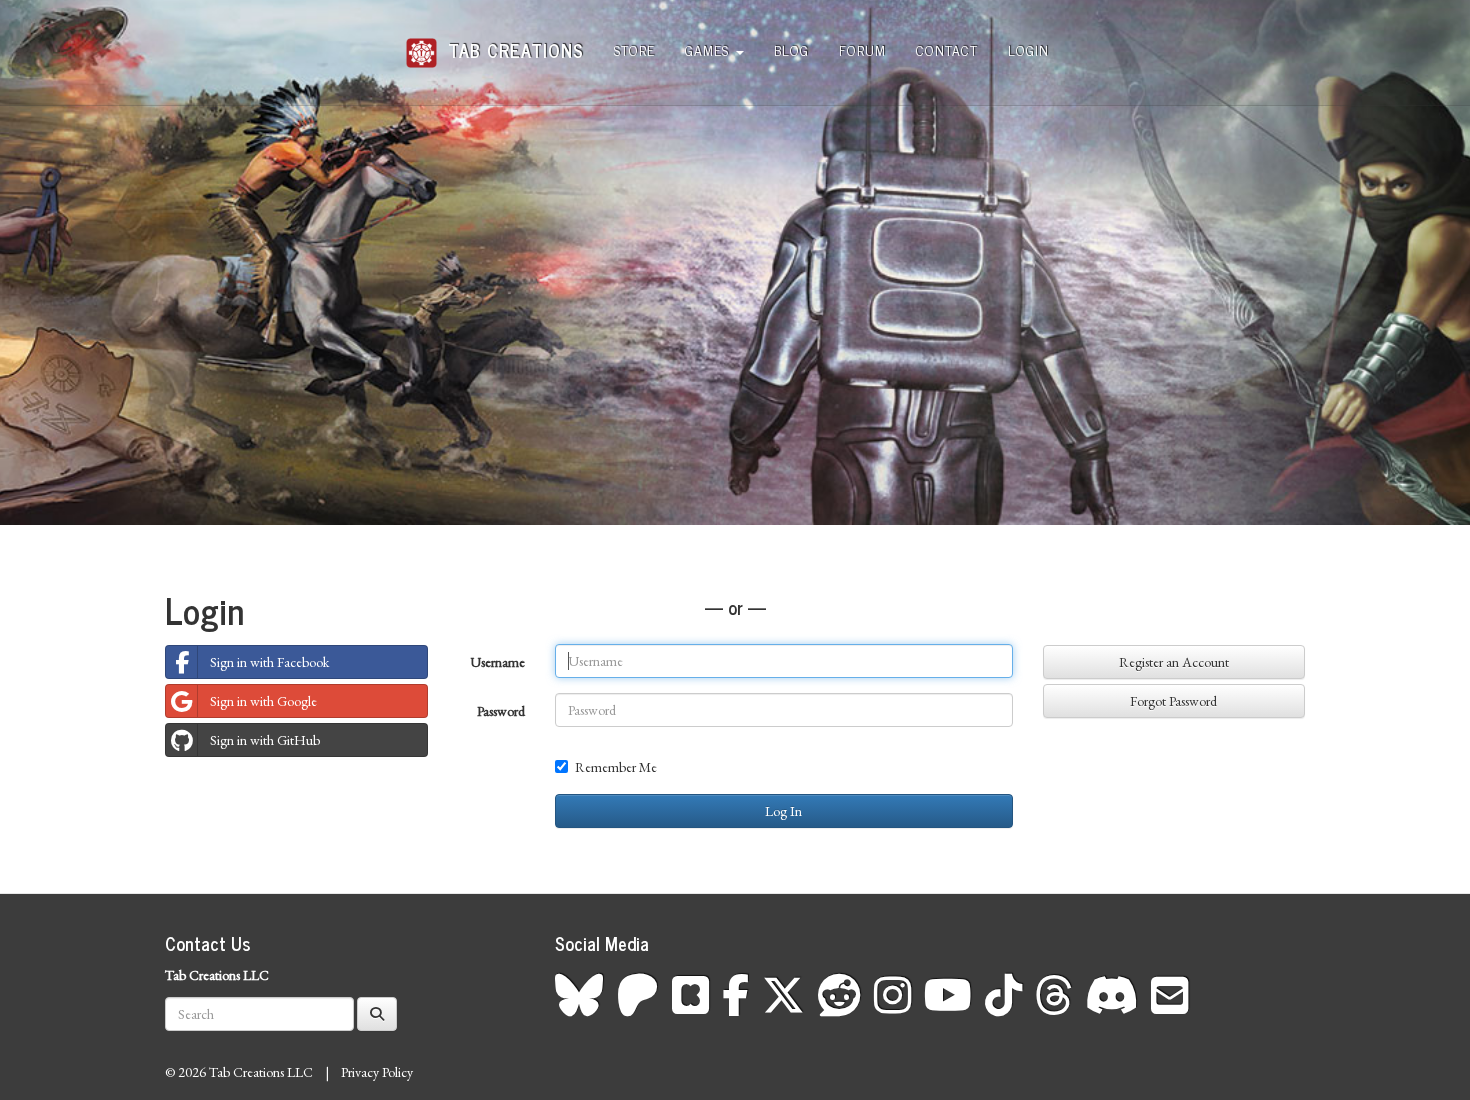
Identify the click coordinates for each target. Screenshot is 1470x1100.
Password (501, 711)
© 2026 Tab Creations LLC (239, 1072)
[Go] (377, 1014)
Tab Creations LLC (217, 975)
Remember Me (616, 767)
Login (1028, 49)
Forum (862, 49)
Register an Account (1174, 662)
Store (634, 49)
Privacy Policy (377, 1072)
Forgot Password (1173, 701)
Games (709, 49)
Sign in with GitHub (265, 740)
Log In (783, 811)
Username (497, 662)
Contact (947, 49)
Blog (791, 49)
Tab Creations (513, 42)
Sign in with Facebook (269, 662)
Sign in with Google (263, 701)
